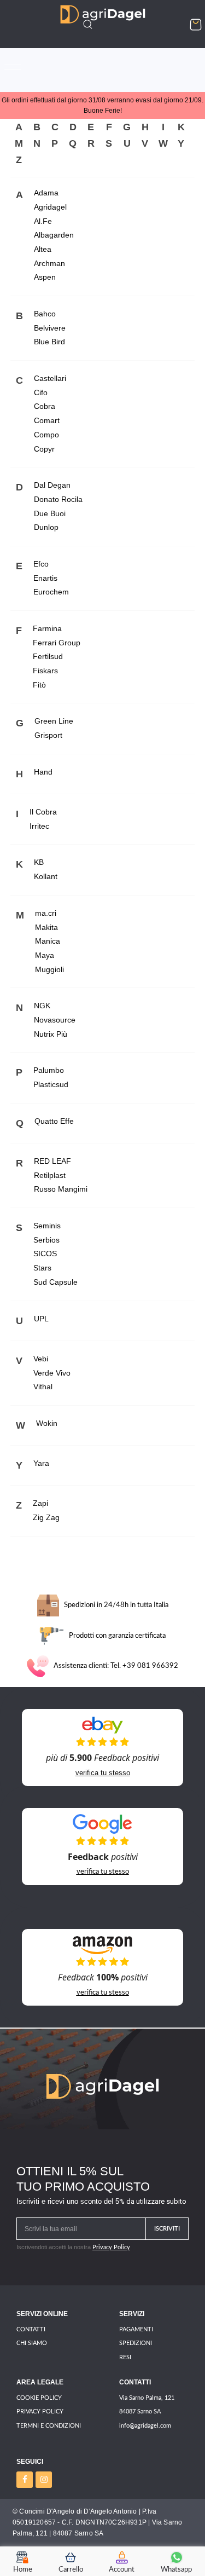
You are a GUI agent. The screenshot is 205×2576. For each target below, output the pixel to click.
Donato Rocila (58, 499)
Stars (42, 1268)
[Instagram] (44, 2480)
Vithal (43, 1387)
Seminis (47, 1226)
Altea (43, 249)
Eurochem (51, 592)
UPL (41, 1319)
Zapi (40, 1503)
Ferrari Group (57, 643)
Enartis (45, 578)
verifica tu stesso (103, 1773)
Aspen (45, 277)
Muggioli (49, 969)
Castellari (50, 378)
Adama (46, 193)
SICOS (45, 1254)
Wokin (47, 1423)
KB (39, 862)
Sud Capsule (55, 1282)
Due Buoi (50, 513)
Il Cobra (43, 812)
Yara (41, 1463)
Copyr (44, 449)
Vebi (41, 1359)
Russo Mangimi (61, 1189)
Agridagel (50, 207)
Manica (48, 941)
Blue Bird (49, 342)
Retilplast (50, 1175)
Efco (41, 564)
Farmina (47, 628)
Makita (46, 927)
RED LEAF (52, 1161)
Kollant (46, 876)
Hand (43, 772)
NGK (42, 1006)
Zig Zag (46, 1517)
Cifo (41, 392)
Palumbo (49, 1070)
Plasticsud (51, 1084)
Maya (45, 955)
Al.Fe (43, 221)
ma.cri (46, 913)
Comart (47, 420)
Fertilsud (48, 656)
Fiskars (45, 671)
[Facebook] (25, 2480)
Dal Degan (52, 485)
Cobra (45, 406)
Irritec (39, 826)
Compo (46, 435)
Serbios (46, 1240)
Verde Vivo (52, 1373)
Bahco (45, 314)
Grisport (48, 735)
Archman (49, 263)
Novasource (55, 1020)
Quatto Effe (54, 1121)
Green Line (54, 721)
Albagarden (54, 235)
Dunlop (46, 527)
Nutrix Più (51, 1034)
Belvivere (50, 328)
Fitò (39, 685)
